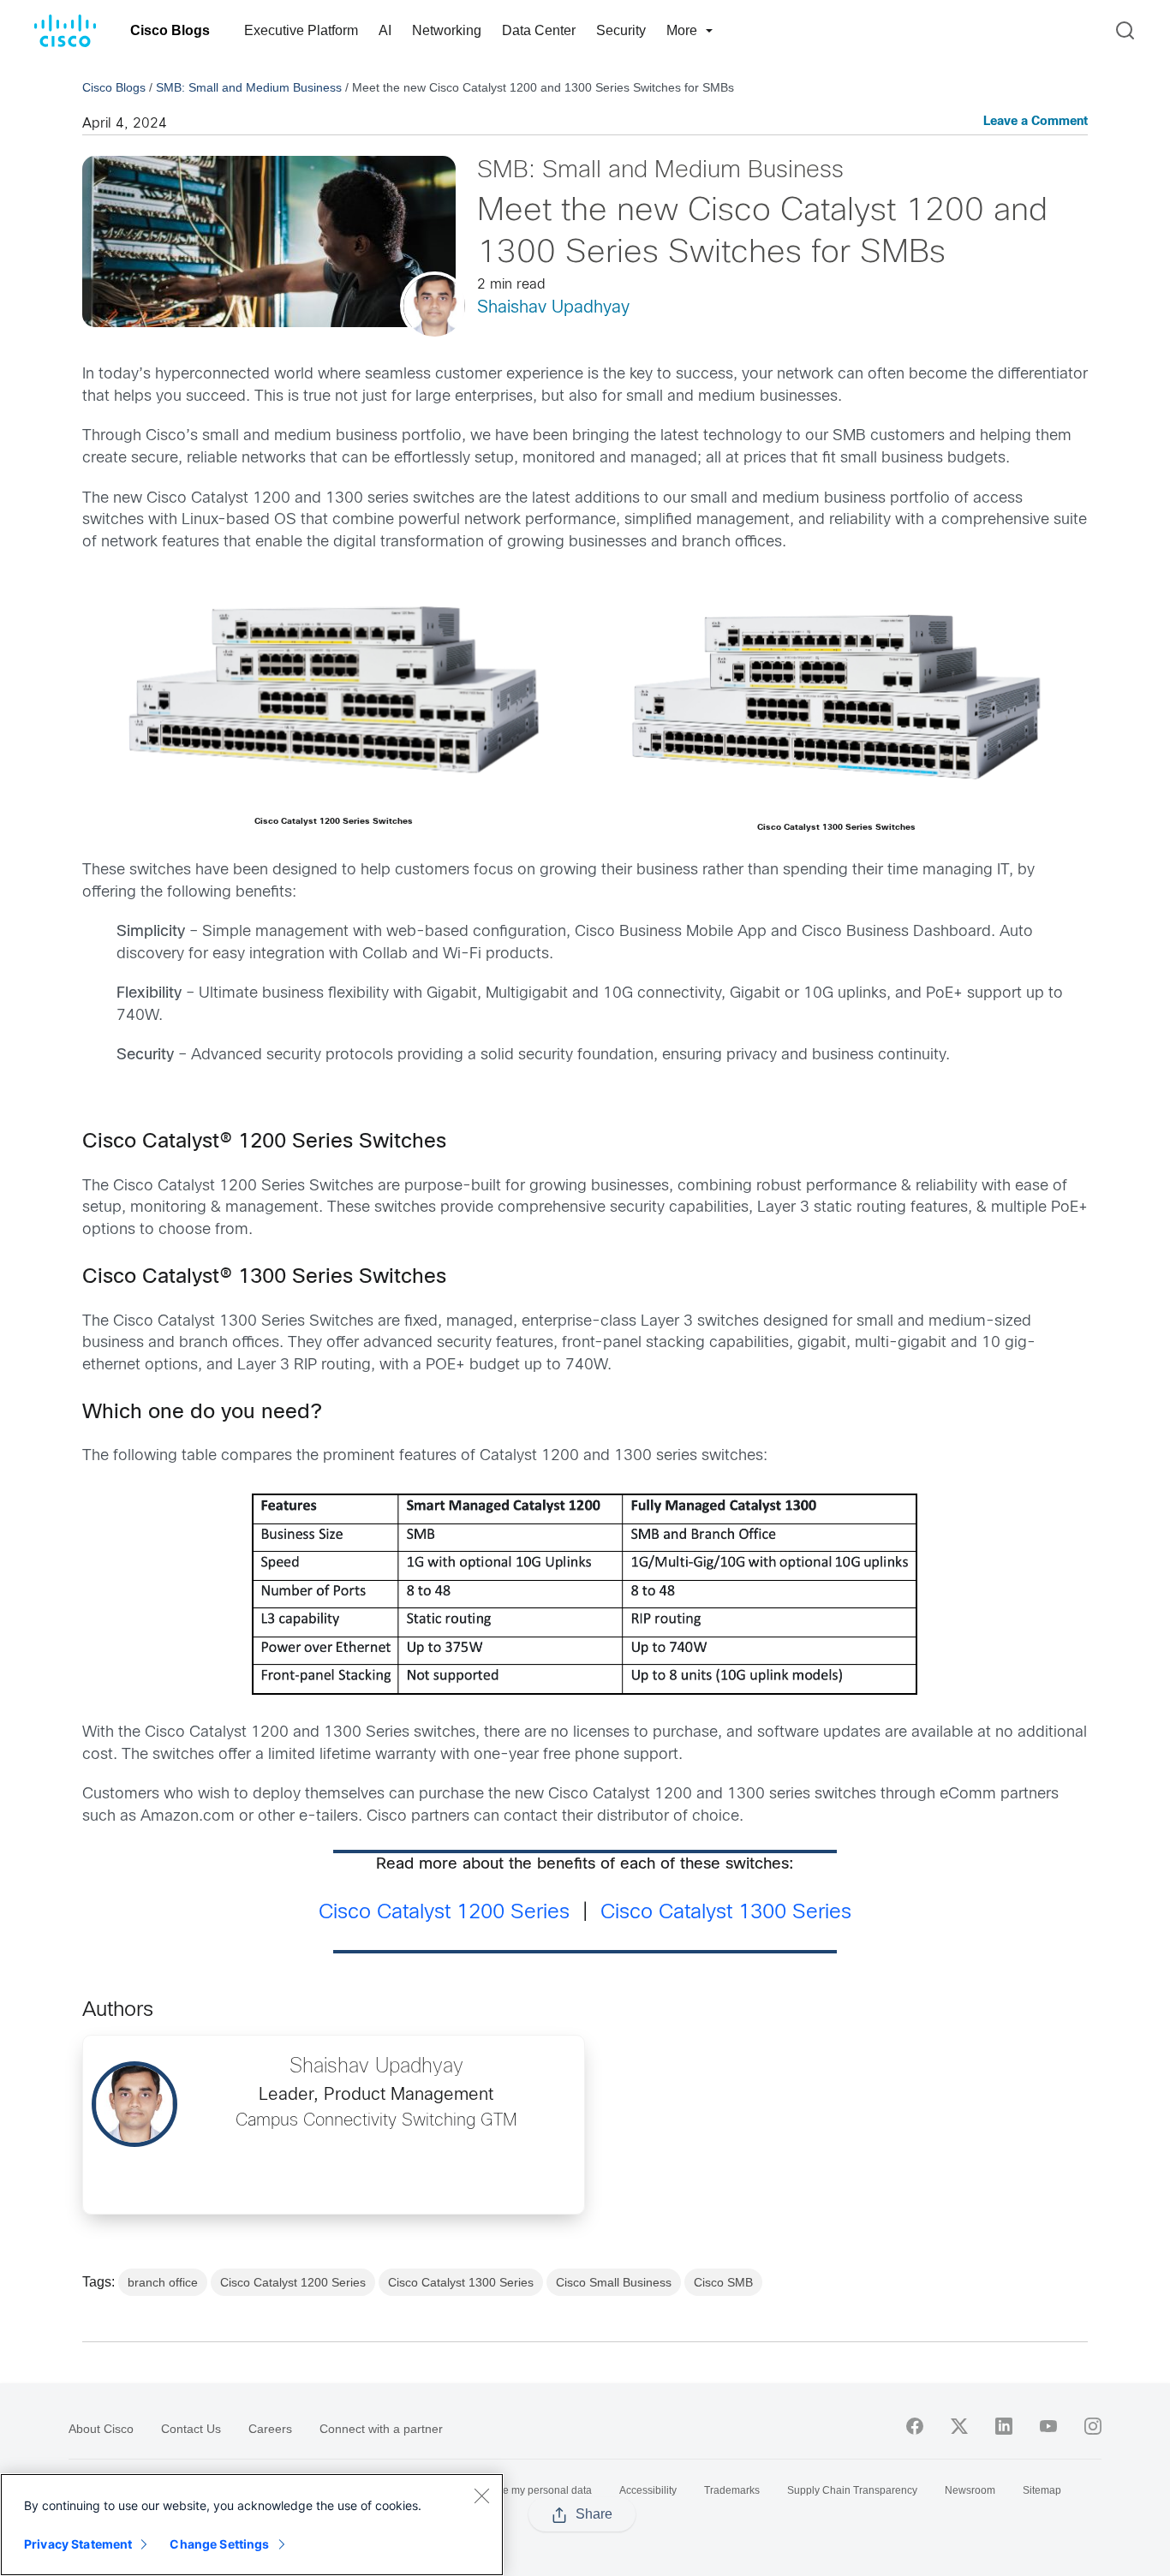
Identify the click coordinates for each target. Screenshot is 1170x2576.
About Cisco (101, 2429)
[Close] (481, 2495)
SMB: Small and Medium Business (249, 87)
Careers (270, 2429)
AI (385, 30)
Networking (447, 30)
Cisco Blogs (170, 30)
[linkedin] (1004, 2426)
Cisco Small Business (614, 2282)
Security (621, 30)
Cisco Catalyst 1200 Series (444, 1913)
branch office (163, 2282)
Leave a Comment (1036, 122)
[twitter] (959, 2426)
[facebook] (915, 2426)
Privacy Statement (78, 2544)
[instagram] (1093, 2426)
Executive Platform (301, 30)
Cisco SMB (723, 2282)
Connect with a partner (381, 2429)
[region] (252, 2525)
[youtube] (1048, 2426)
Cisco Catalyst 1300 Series (726, 1913)
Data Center (539, 30)
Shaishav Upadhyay (553, 308)
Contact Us (191, 2429)
